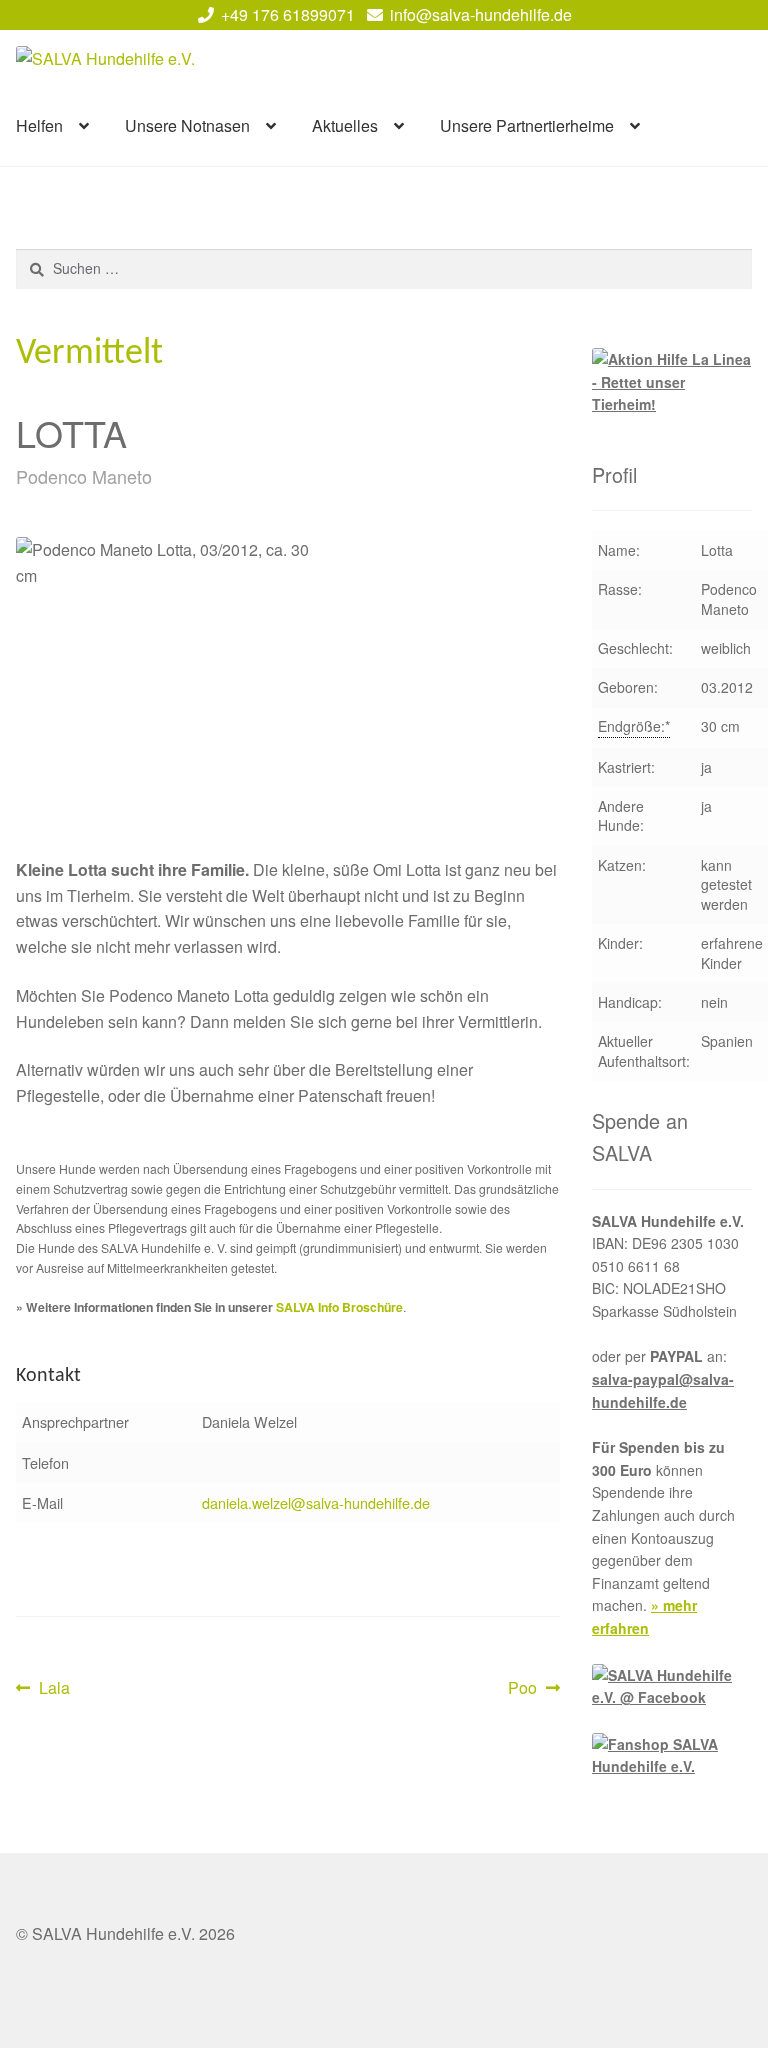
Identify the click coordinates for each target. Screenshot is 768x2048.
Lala (54, 1688)
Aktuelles (345, 125)
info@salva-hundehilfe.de (481, 14)
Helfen (39, 125)
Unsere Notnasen (187, 125)
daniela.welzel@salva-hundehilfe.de (316, 1502)
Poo (534, 1688)
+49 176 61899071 (288, 14)
